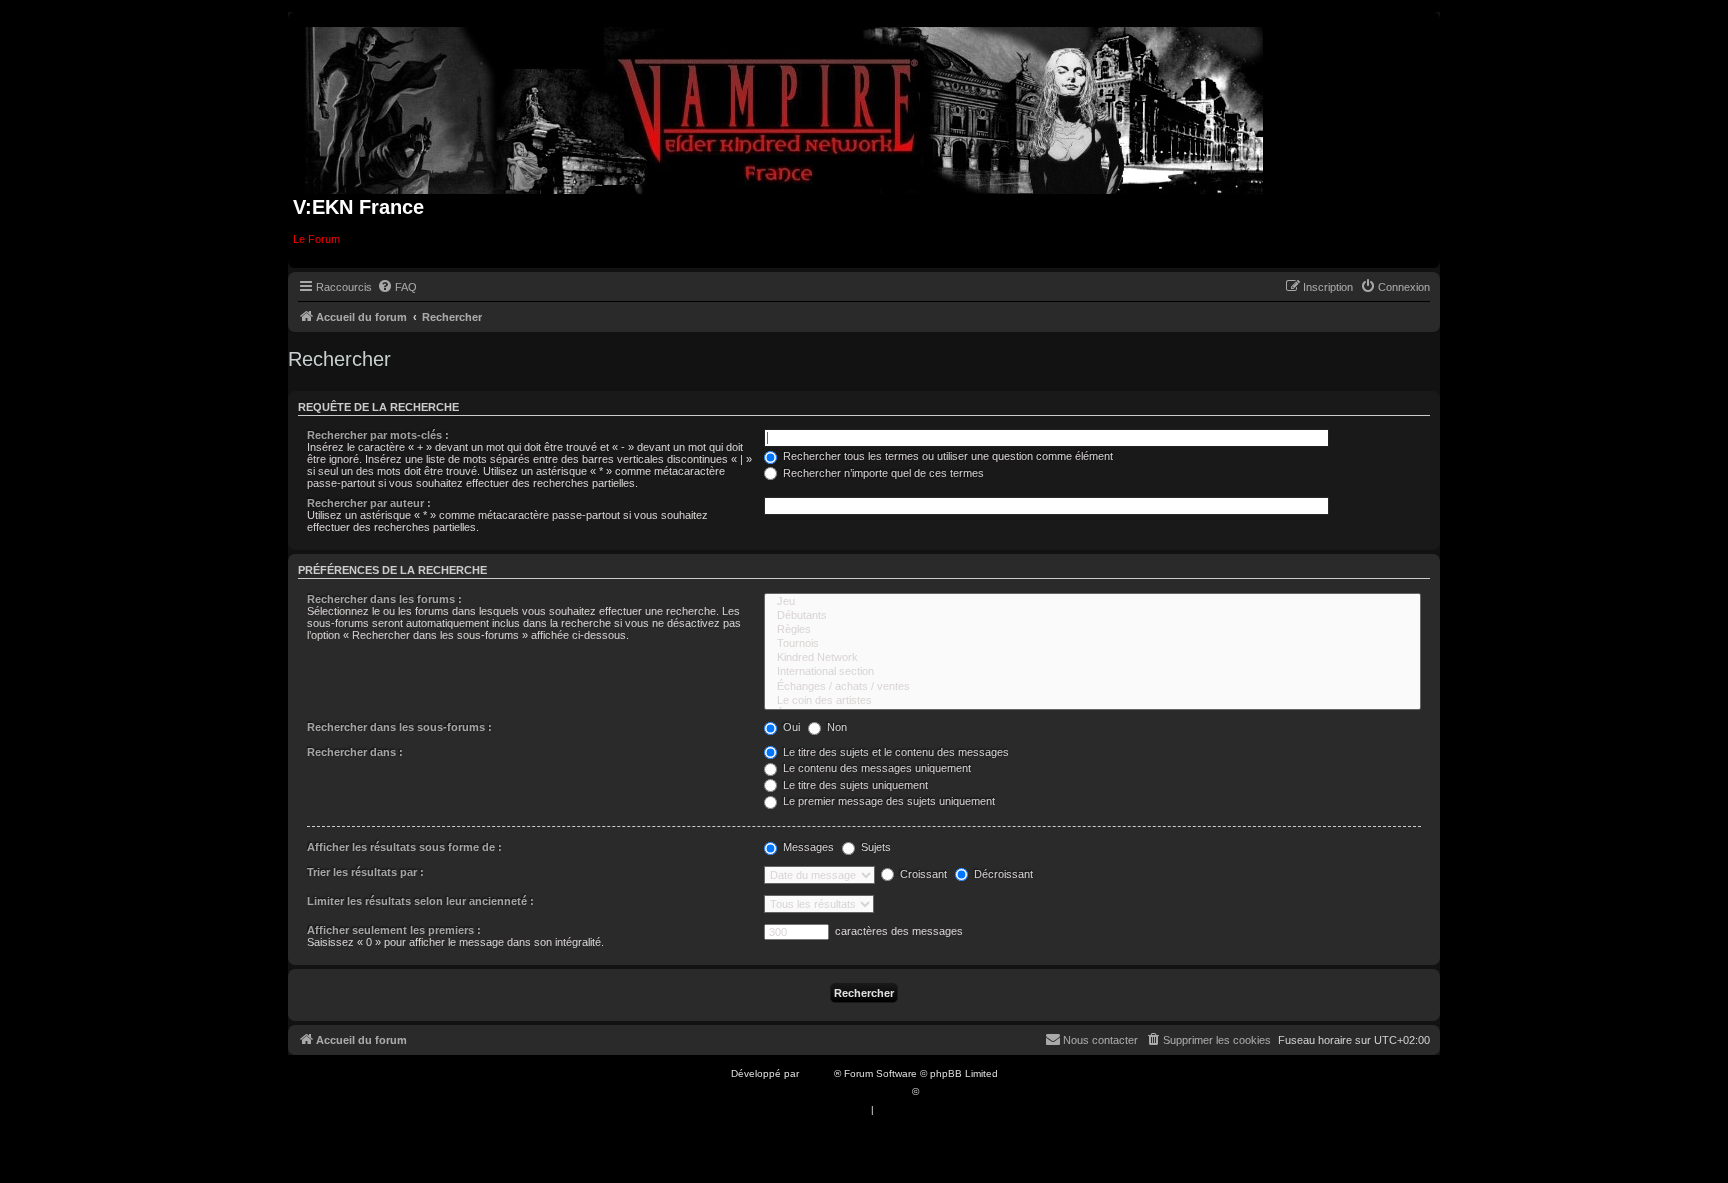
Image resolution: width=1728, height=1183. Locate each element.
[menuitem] (397, 287)
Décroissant (1002, 874)
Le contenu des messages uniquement (875, 768)
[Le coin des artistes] (1092, 701)
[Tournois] (1092, 644)
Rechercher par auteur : (369, 503)
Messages (807, 847)
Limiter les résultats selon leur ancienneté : (420, 901)
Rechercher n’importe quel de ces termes (882, 473)
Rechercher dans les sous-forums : (399, 727)
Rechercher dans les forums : (384, 599)
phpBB (818, 1073)
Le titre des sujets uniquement (854, 785)
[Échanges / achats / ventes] (1092, 687)
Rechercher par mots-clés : (378, 435)
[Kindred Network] (1092, 658)
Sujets (874, 847)
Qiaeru (937, 1091)
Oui (790, 727)
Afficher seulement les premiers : (394, 930)
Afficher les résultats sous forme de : (404, 847)
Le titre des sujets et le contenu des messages (894, 752)
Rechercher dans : (355, 752)
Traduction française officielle (842, 1091)
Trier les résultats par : (365, 872)
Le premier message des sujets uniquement (887, 801)
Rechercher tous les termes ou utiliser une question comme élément (946, 456)
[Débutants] (1092, 616)
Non (835, 727)
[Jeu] (1092, 602)
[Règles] (1092, 630)
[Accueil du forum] (784, 106)
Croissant (922, 874)
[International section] (1092, 672)
